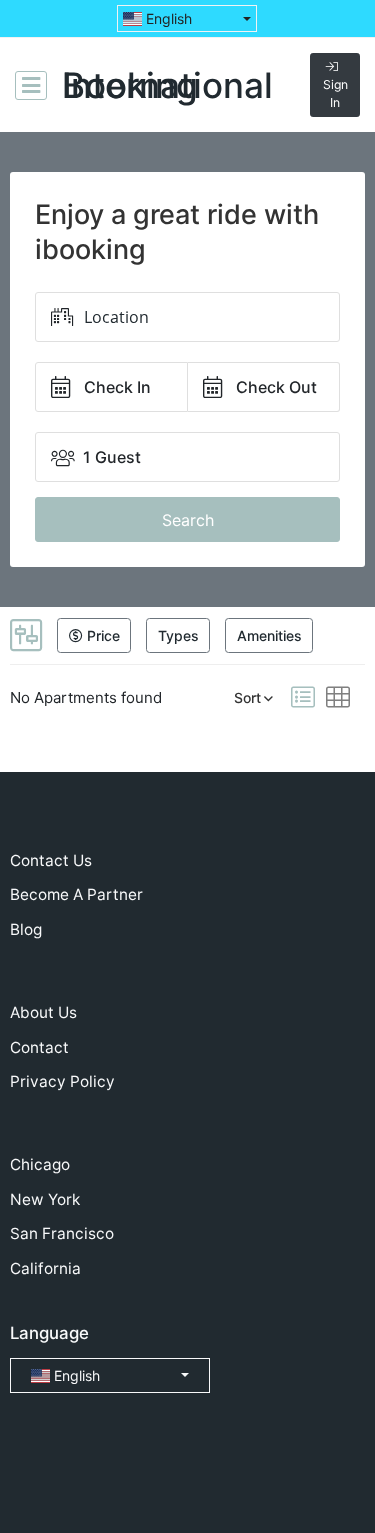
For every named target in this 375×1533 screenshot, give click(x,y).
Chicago (40, 1164)
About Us (43, 1012)
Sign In (335, 93)
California (45, 1268)
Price (101, 635)
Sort (247, 697)
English (167, 18)
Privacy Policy (62, 1081)
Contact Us (51, 860)
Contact (39, 1047)
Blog (26, 929)
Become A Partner (76, 894)
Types (178, 635)
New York (45, 1199)
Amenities (269, 635)
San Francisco (62, 1233)
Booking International (167, 85)
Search (188, 520)
